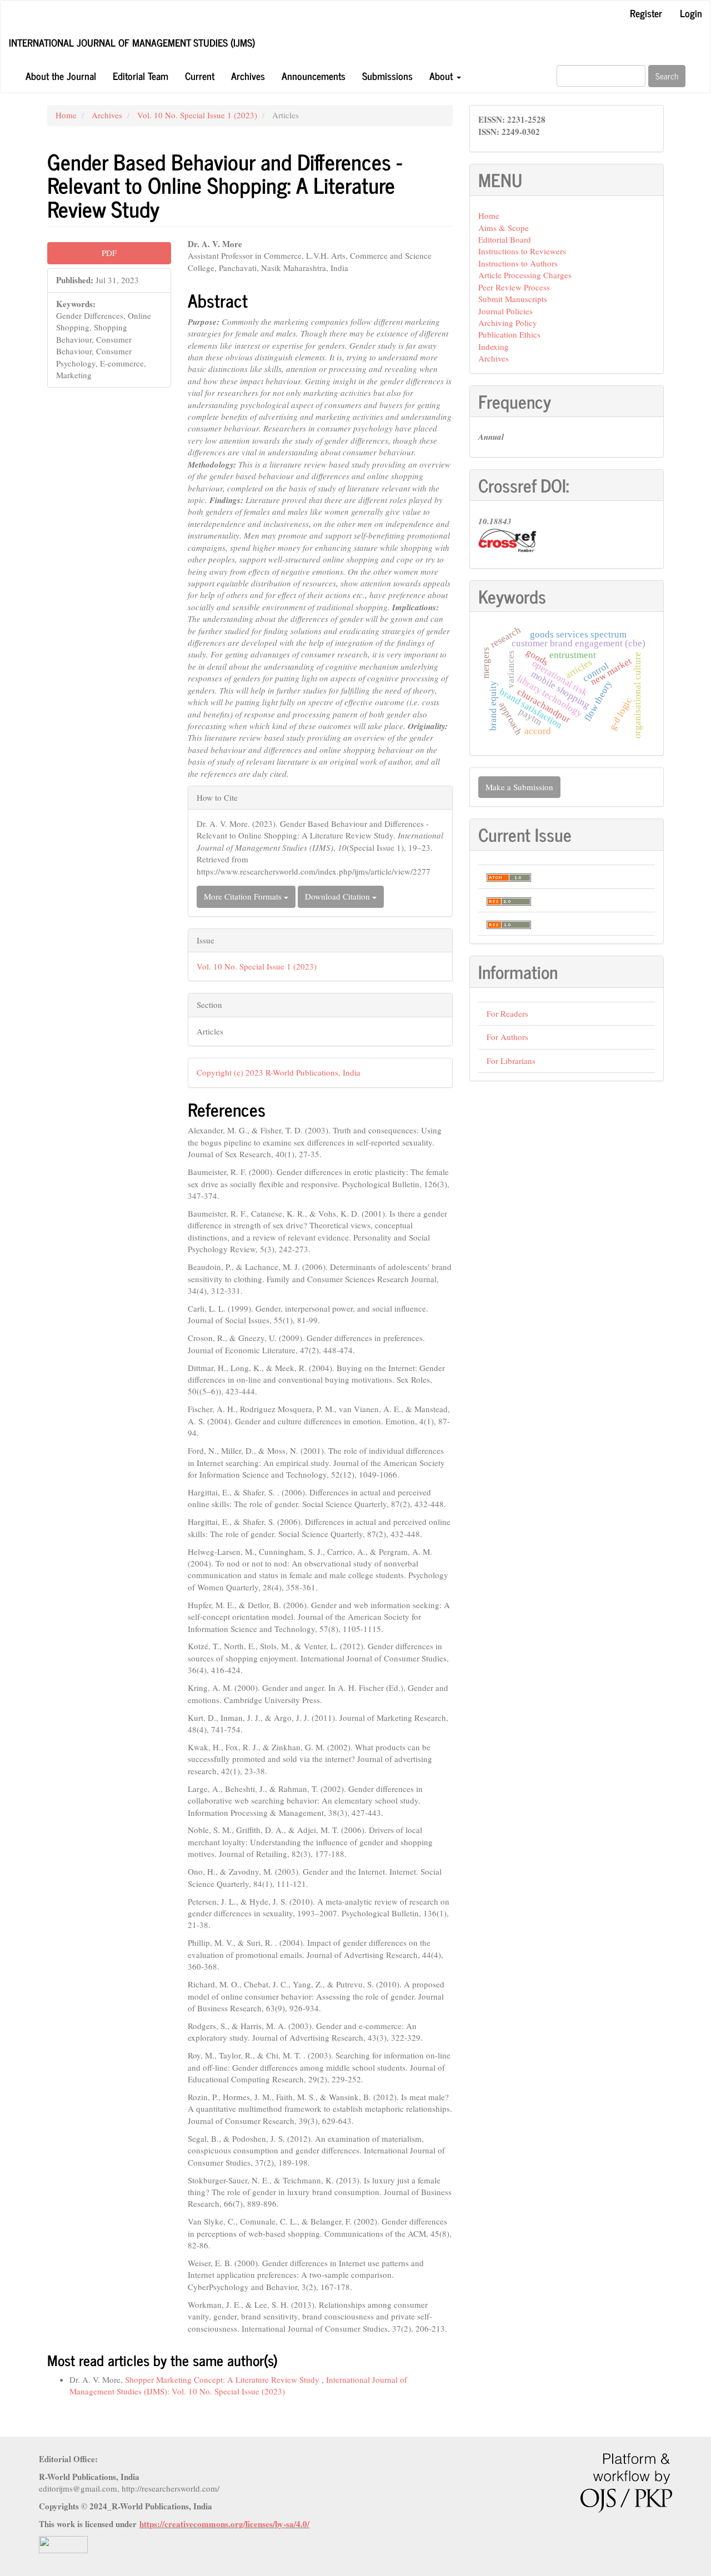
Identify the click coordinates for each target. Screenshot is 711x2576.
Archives (248, 76)
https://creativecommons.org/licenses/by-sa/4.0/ (224, 2524)
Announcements (314, 76)
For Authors (507, 1037)
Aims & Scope (504, 228)
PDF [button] (109, 253)
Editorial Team (141, 76)
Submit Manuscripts (513, 299)
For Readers (507, 1013)
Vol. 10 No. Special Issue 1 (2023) (197, 115)
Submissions (387, 76)
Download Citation (339, 896)
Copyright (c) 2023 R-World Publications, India (279, 1072)
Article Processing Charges (525, 275)
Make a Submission (519, 787)
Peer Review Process (514, 287)
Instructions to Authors (518, 263)
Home (66, 115)
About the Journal (61, 76)
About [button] (442, 76)
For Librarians (511, 1061)
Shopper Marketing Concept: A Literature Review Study (223, 2379)
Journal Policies (505, 311)
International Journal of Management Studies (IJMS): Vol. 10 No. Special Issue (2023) (238, 2385)
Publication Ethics (509, 334)
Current (200, 76)
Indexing (494, 347)
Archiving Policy (508, 323)
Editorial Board (505, 239)
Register (646, 13)
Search (667, 76)
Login (691, 13)
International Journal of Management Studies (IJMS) (132, 42)
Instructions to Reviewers (522, 251)
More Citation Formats (244, 896)
